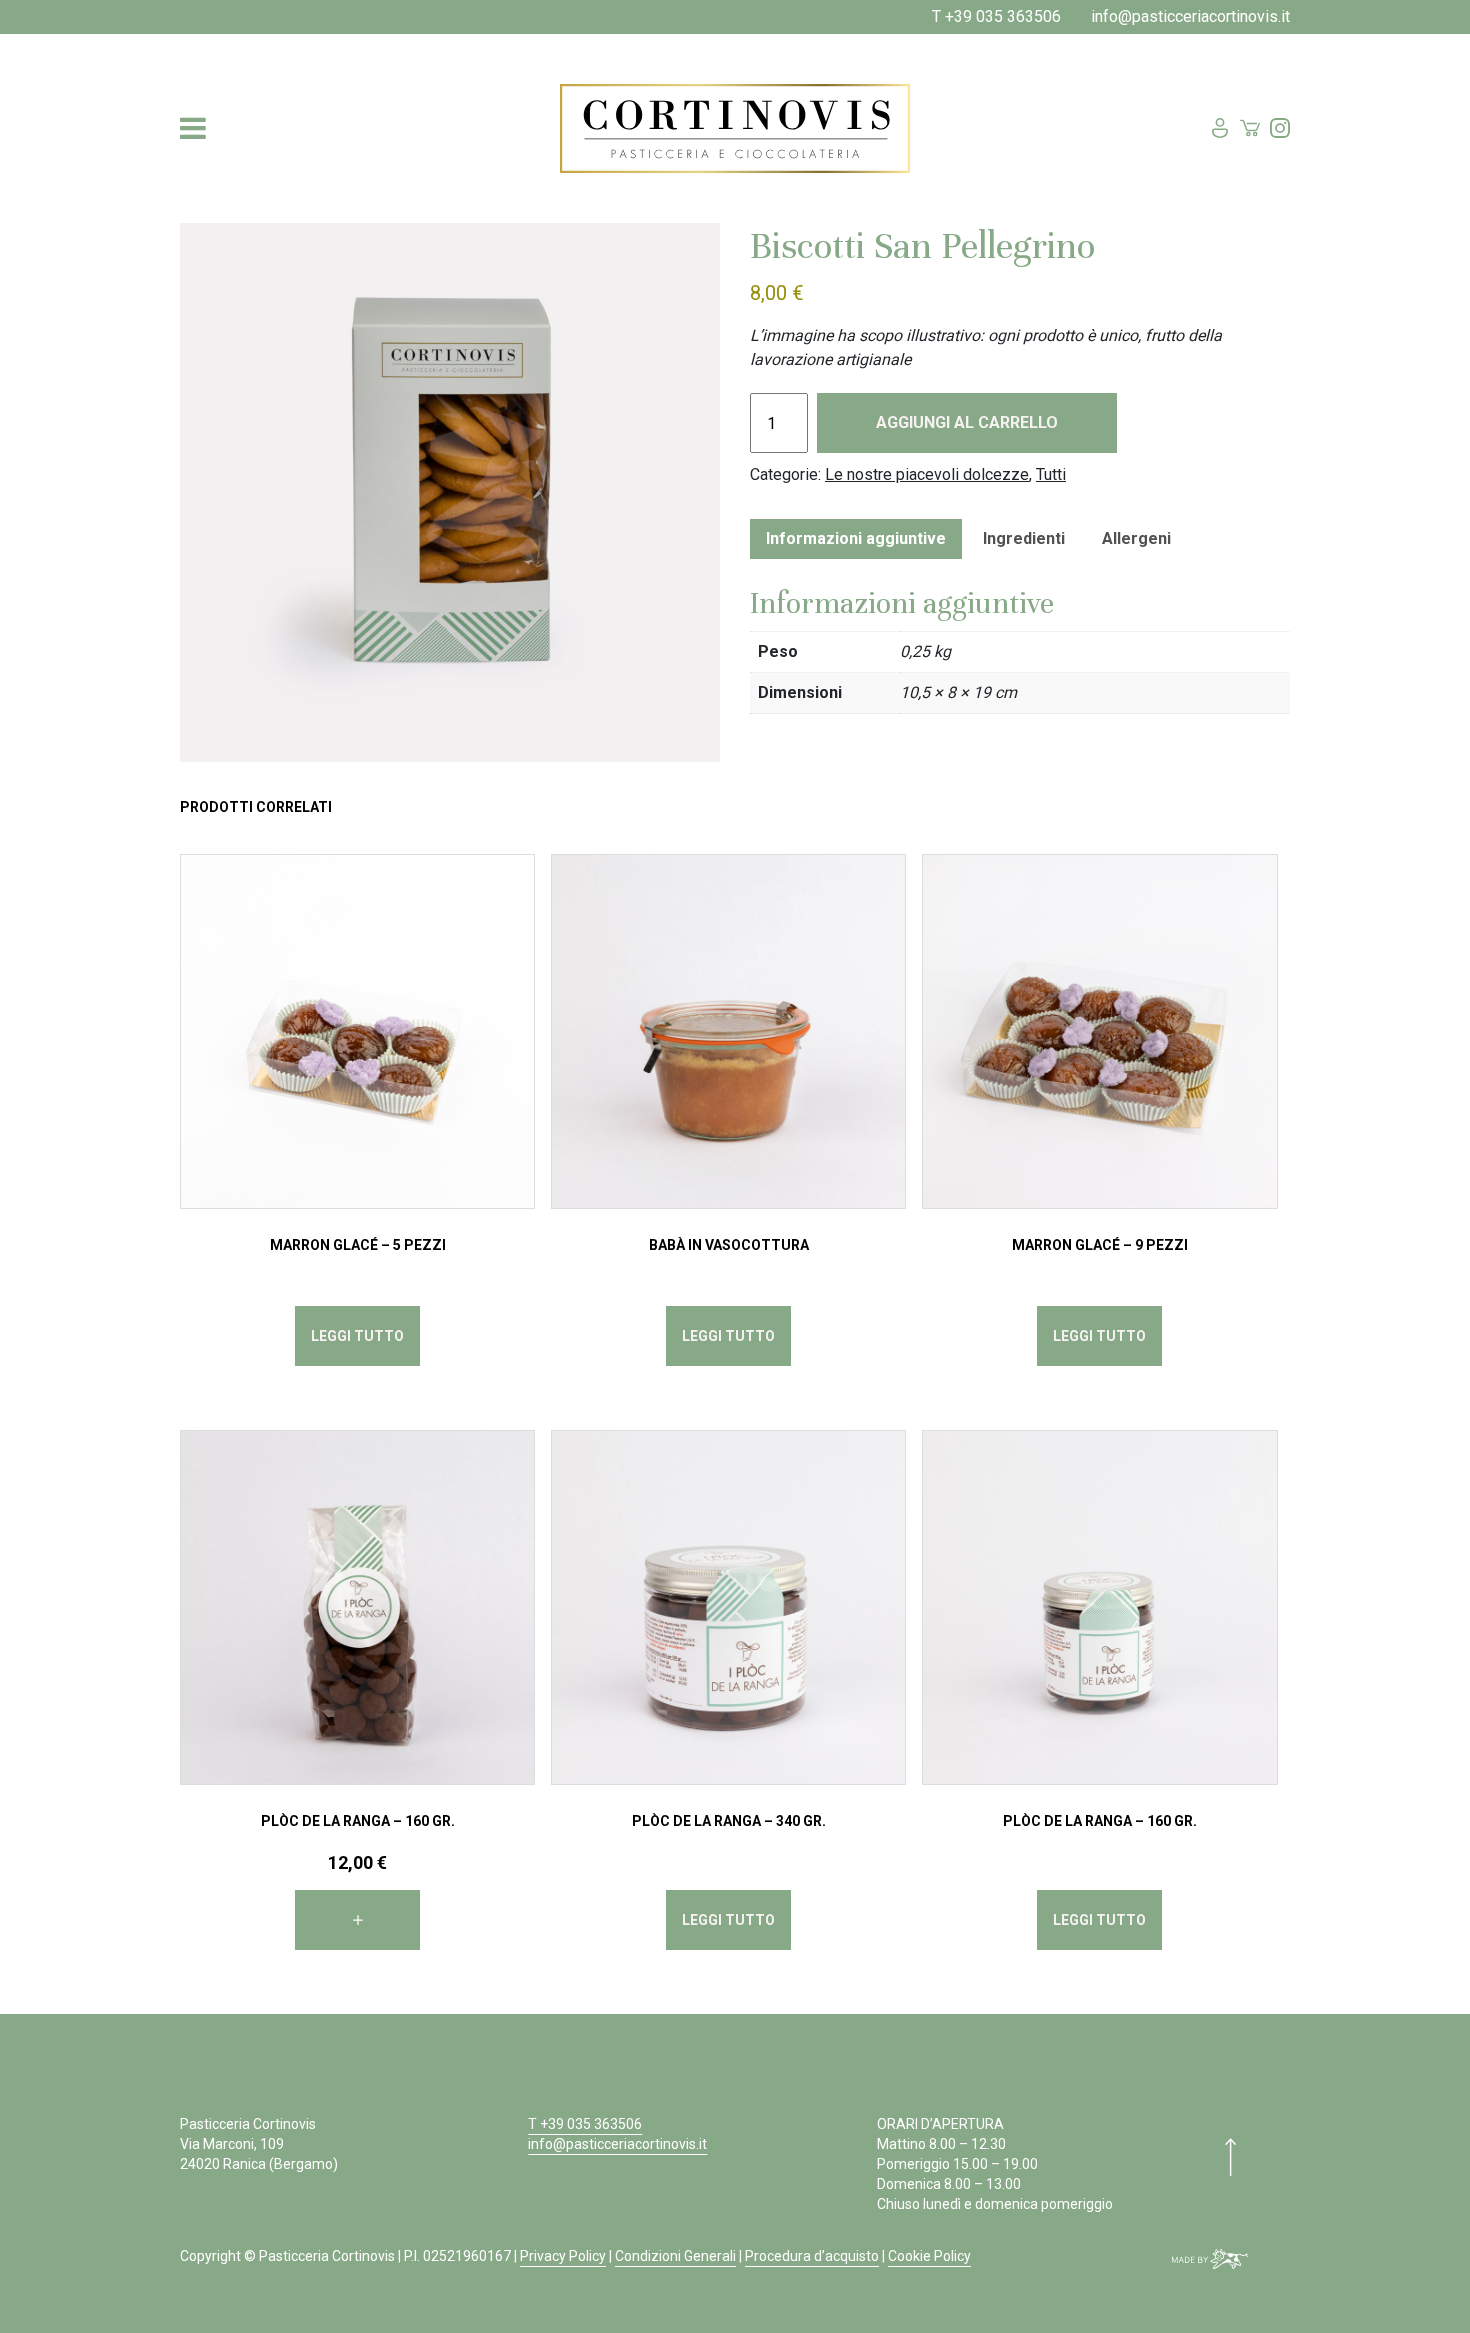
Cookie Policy (929, 2256)
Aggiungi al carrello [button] (357, 1920)
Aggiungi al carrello (967, 422)
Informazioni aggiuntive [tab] (856, 538)
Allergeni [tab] (1136, 538)
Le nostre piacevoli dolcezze (927, 474)
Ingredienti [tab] (1024, 538)
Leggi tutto (357, 1336)
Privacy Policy (563, 2256)
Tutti (1051, 474)
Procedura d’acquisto (812, 2256)
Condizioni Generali (675, 2256)
